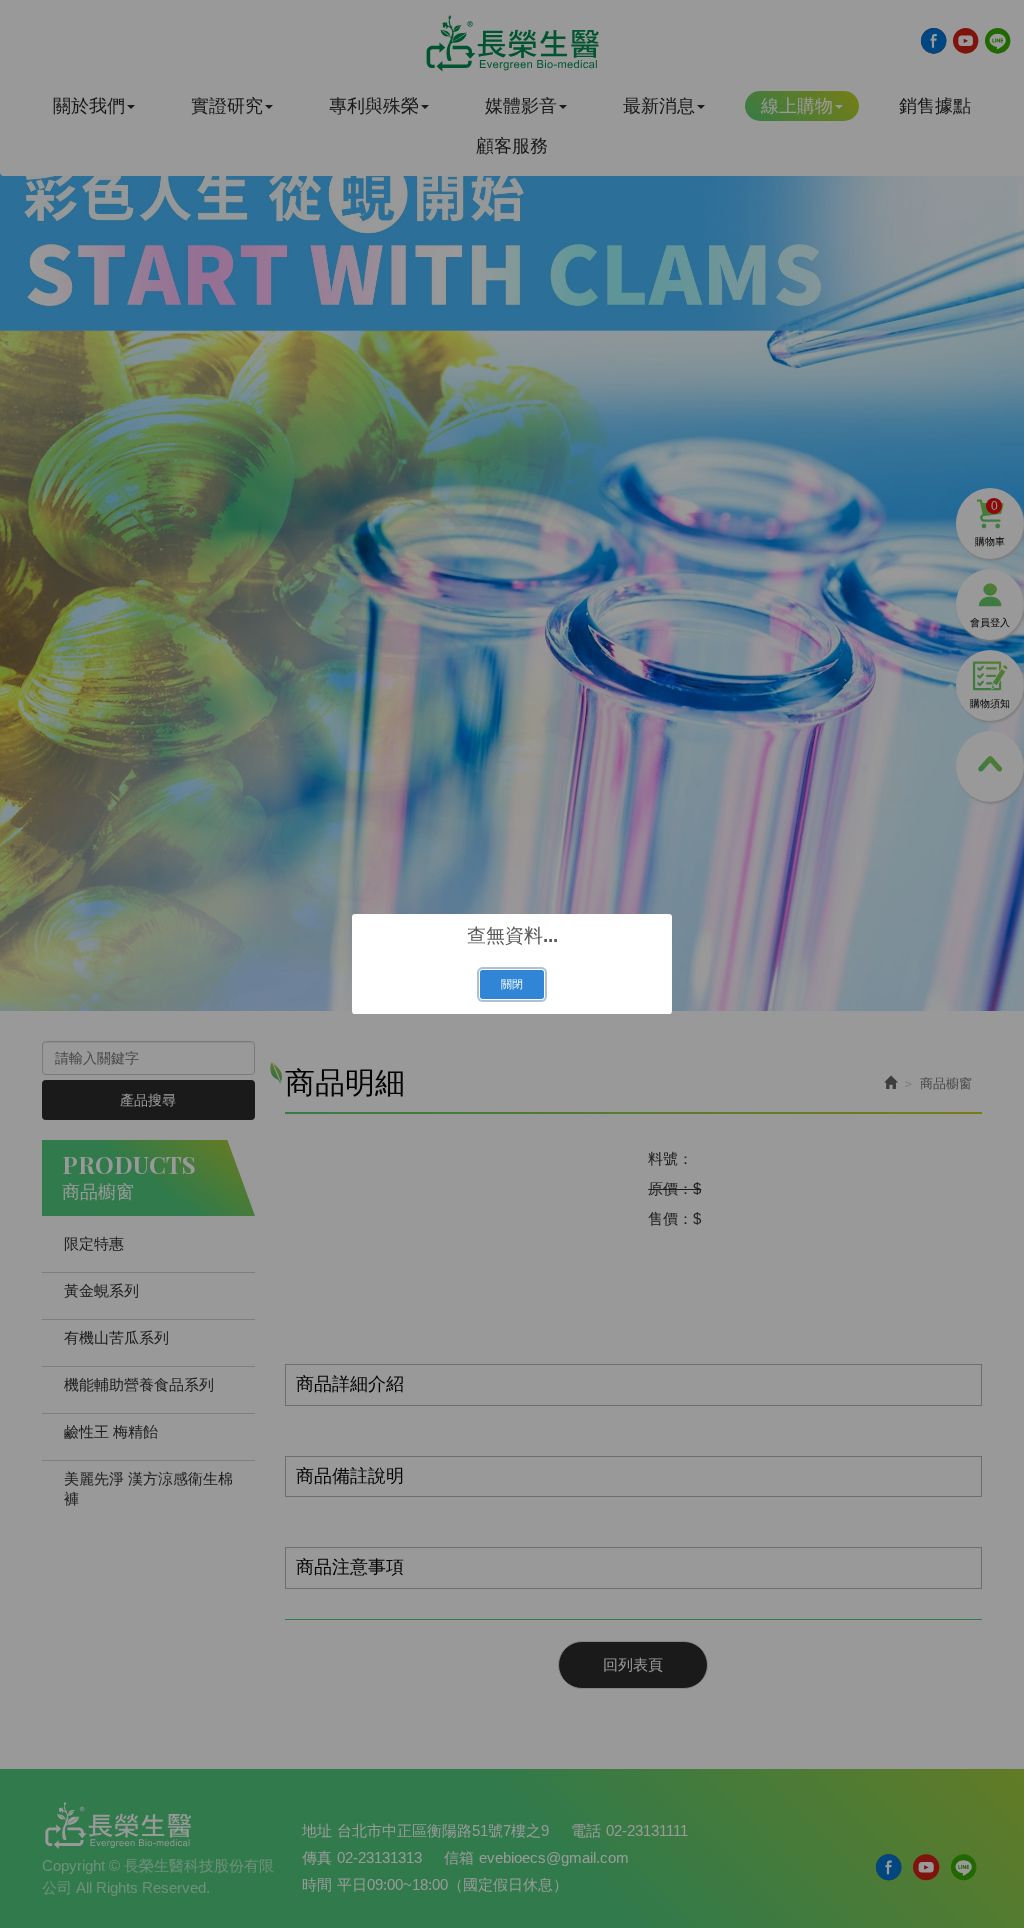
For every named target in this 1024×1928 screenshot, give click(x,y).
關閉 (512, 984)
